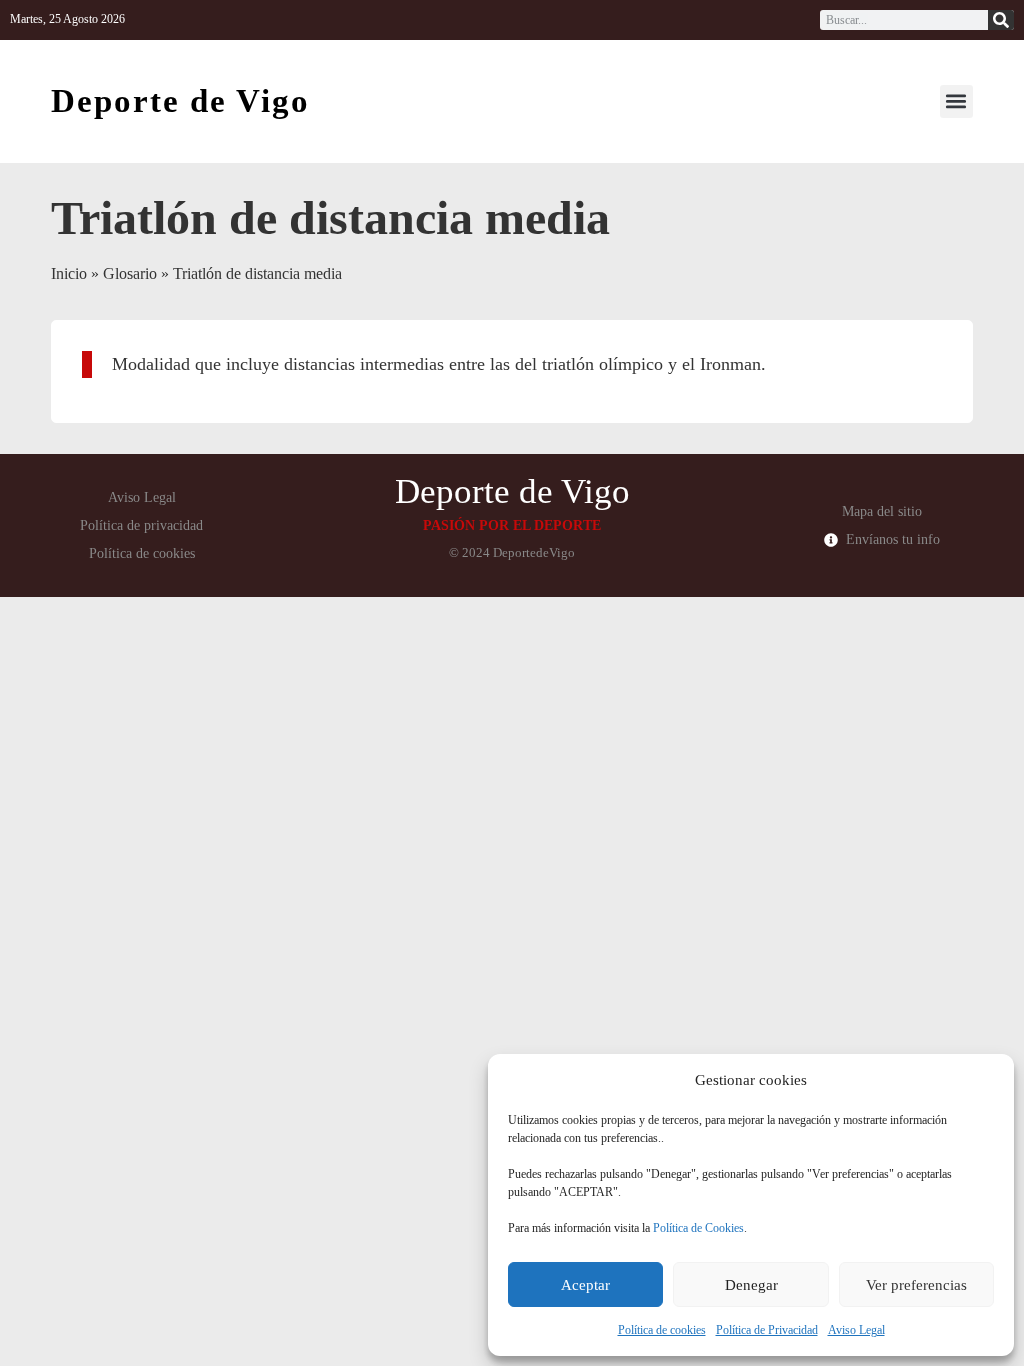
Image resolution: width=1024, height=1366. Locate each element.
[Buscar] (1001, 20)
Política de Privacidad (767, 1330)
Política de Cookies (698, 1228)
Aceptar (585, 1285)
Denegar (751, 1285)
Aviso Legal (856, 1330)
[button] (956, 101)
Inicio (69, 273)
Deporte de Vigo (180, 101)
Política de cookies (662, 1330)
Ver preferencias (916, 1285)
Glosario (130, 273)
